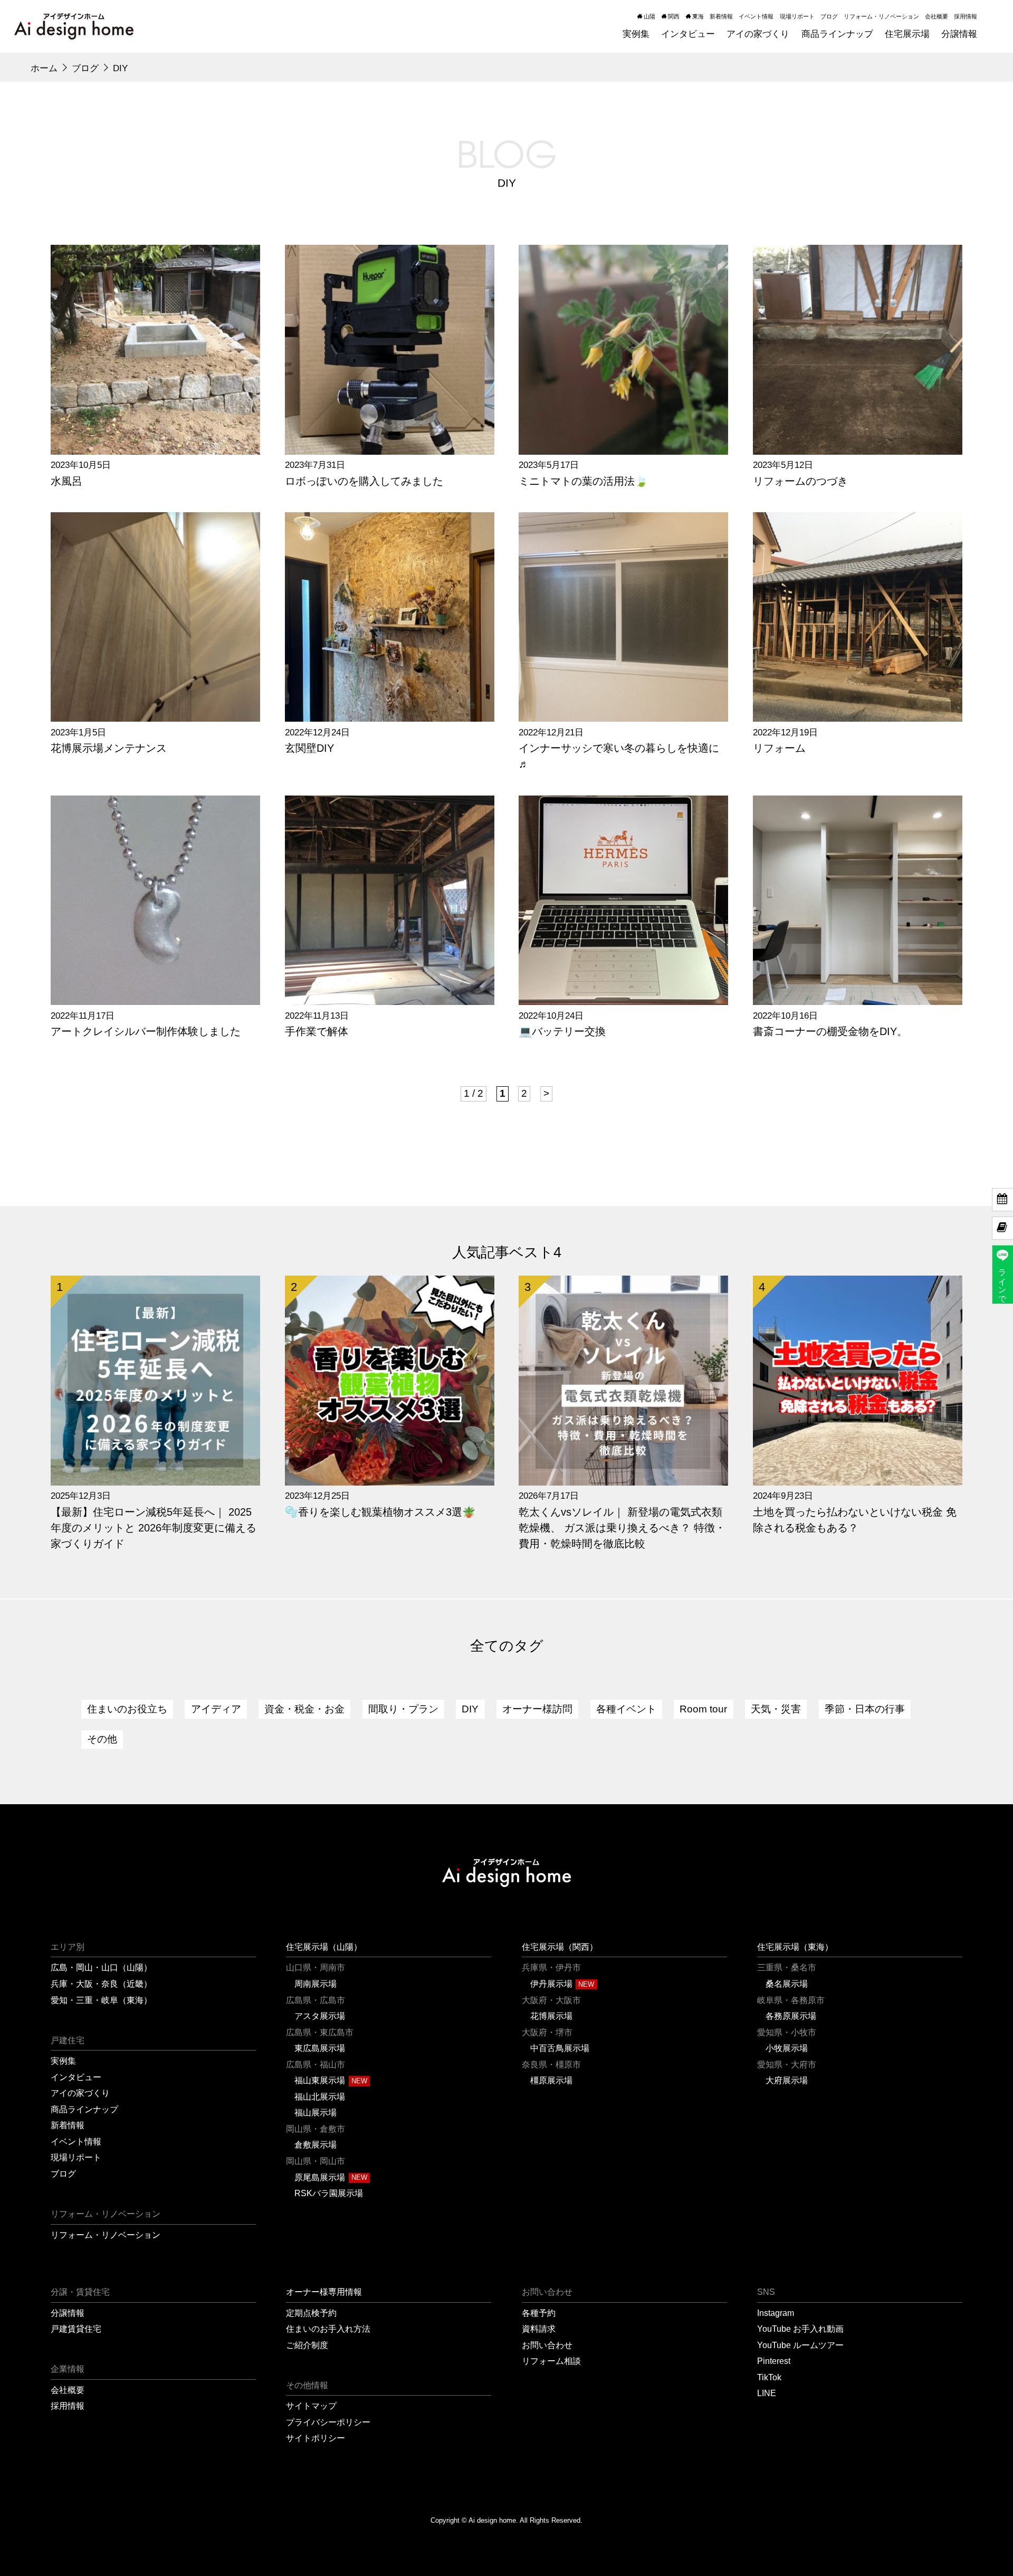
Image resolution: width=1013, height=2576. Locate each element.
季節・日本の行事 (865, 1709)
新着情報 (721, 16)
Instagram (776, 2313)
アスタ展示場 (320, 2016)
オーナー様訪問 (537, 1709)
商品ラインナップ (84, 2109)
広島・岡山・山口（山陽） (101, 1967)
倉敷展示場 (316, 2144)
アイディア (216, 1709)
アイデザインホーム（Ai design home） (74, 26)
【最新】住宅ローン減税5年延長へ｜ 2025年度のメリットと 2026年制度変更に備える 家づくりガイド (154, 1528)
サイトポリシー (316, 2438)
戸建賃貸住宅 (76, 2329)
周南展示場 (316, 1984)
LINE (767, 2393)
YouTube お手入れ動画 (800, 2329)
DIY (470, 1709)
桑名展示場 (787, 1984)
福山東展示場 (320, 2080)
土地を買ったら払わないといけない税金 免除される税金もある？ (855, 1520)
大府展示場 (787, 2080)
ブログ (829, 16)
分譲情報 (68, 2313)
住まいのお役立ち (127, 1709)
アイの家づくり (80, 2093)
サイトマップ (311, 2406)
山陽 (649, 16)
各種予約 (539, 2313)
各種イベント (626, 1709)
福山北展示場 (320, 2096)
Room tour (703, 1709)
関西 (674, 16)
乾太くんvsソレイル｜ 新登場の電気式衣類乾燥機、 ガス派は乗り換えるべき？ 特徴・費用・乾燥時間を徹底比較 (622, 1528)
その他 (102, 1739)
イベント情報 (756, 16)
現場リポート (797, 16)
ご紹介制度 (307, 2345)
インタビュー (76, 2077)
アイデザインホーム (506, 1873)
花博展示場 (551, 2016)
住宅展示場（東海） (795, 1947)
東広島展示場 (320, 2048)
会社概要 (936, 16)
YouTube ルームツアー (800, 2345)
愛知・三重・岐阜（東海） (101, 2000)
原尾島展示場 (320, 2177)
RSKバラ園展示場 (329, 2193)
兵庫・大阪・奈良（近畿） (101, 1984)
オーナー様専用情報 (324, 2292)
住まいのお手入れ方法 (328, 2329)
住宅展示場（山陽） (324, 1947)
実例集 (63, 2061)
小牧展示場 (787, 2048)
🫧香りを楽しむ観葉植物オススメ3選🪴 (380, 1512)
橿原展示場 (551, 2080)
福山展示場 (316, 2112)
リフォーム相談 (551, 2361)
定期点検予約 (311, 2313)
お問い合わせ (547, 2345)
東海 (698, 16)
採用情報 (966, 16)
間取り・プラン (403, 1709)
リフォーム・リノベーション (881, 16)
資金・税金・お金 (304, 1709)
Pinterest (774, 2361)
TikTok (769, 2377)
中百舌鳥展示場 (560, 2048)
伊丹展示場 (551, 1984)
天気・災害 (776, 1709)
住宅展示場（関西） (560, 1947)
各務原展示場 (791, 2016)
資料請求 (539, 2329)
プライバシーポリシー (328, 2422)
